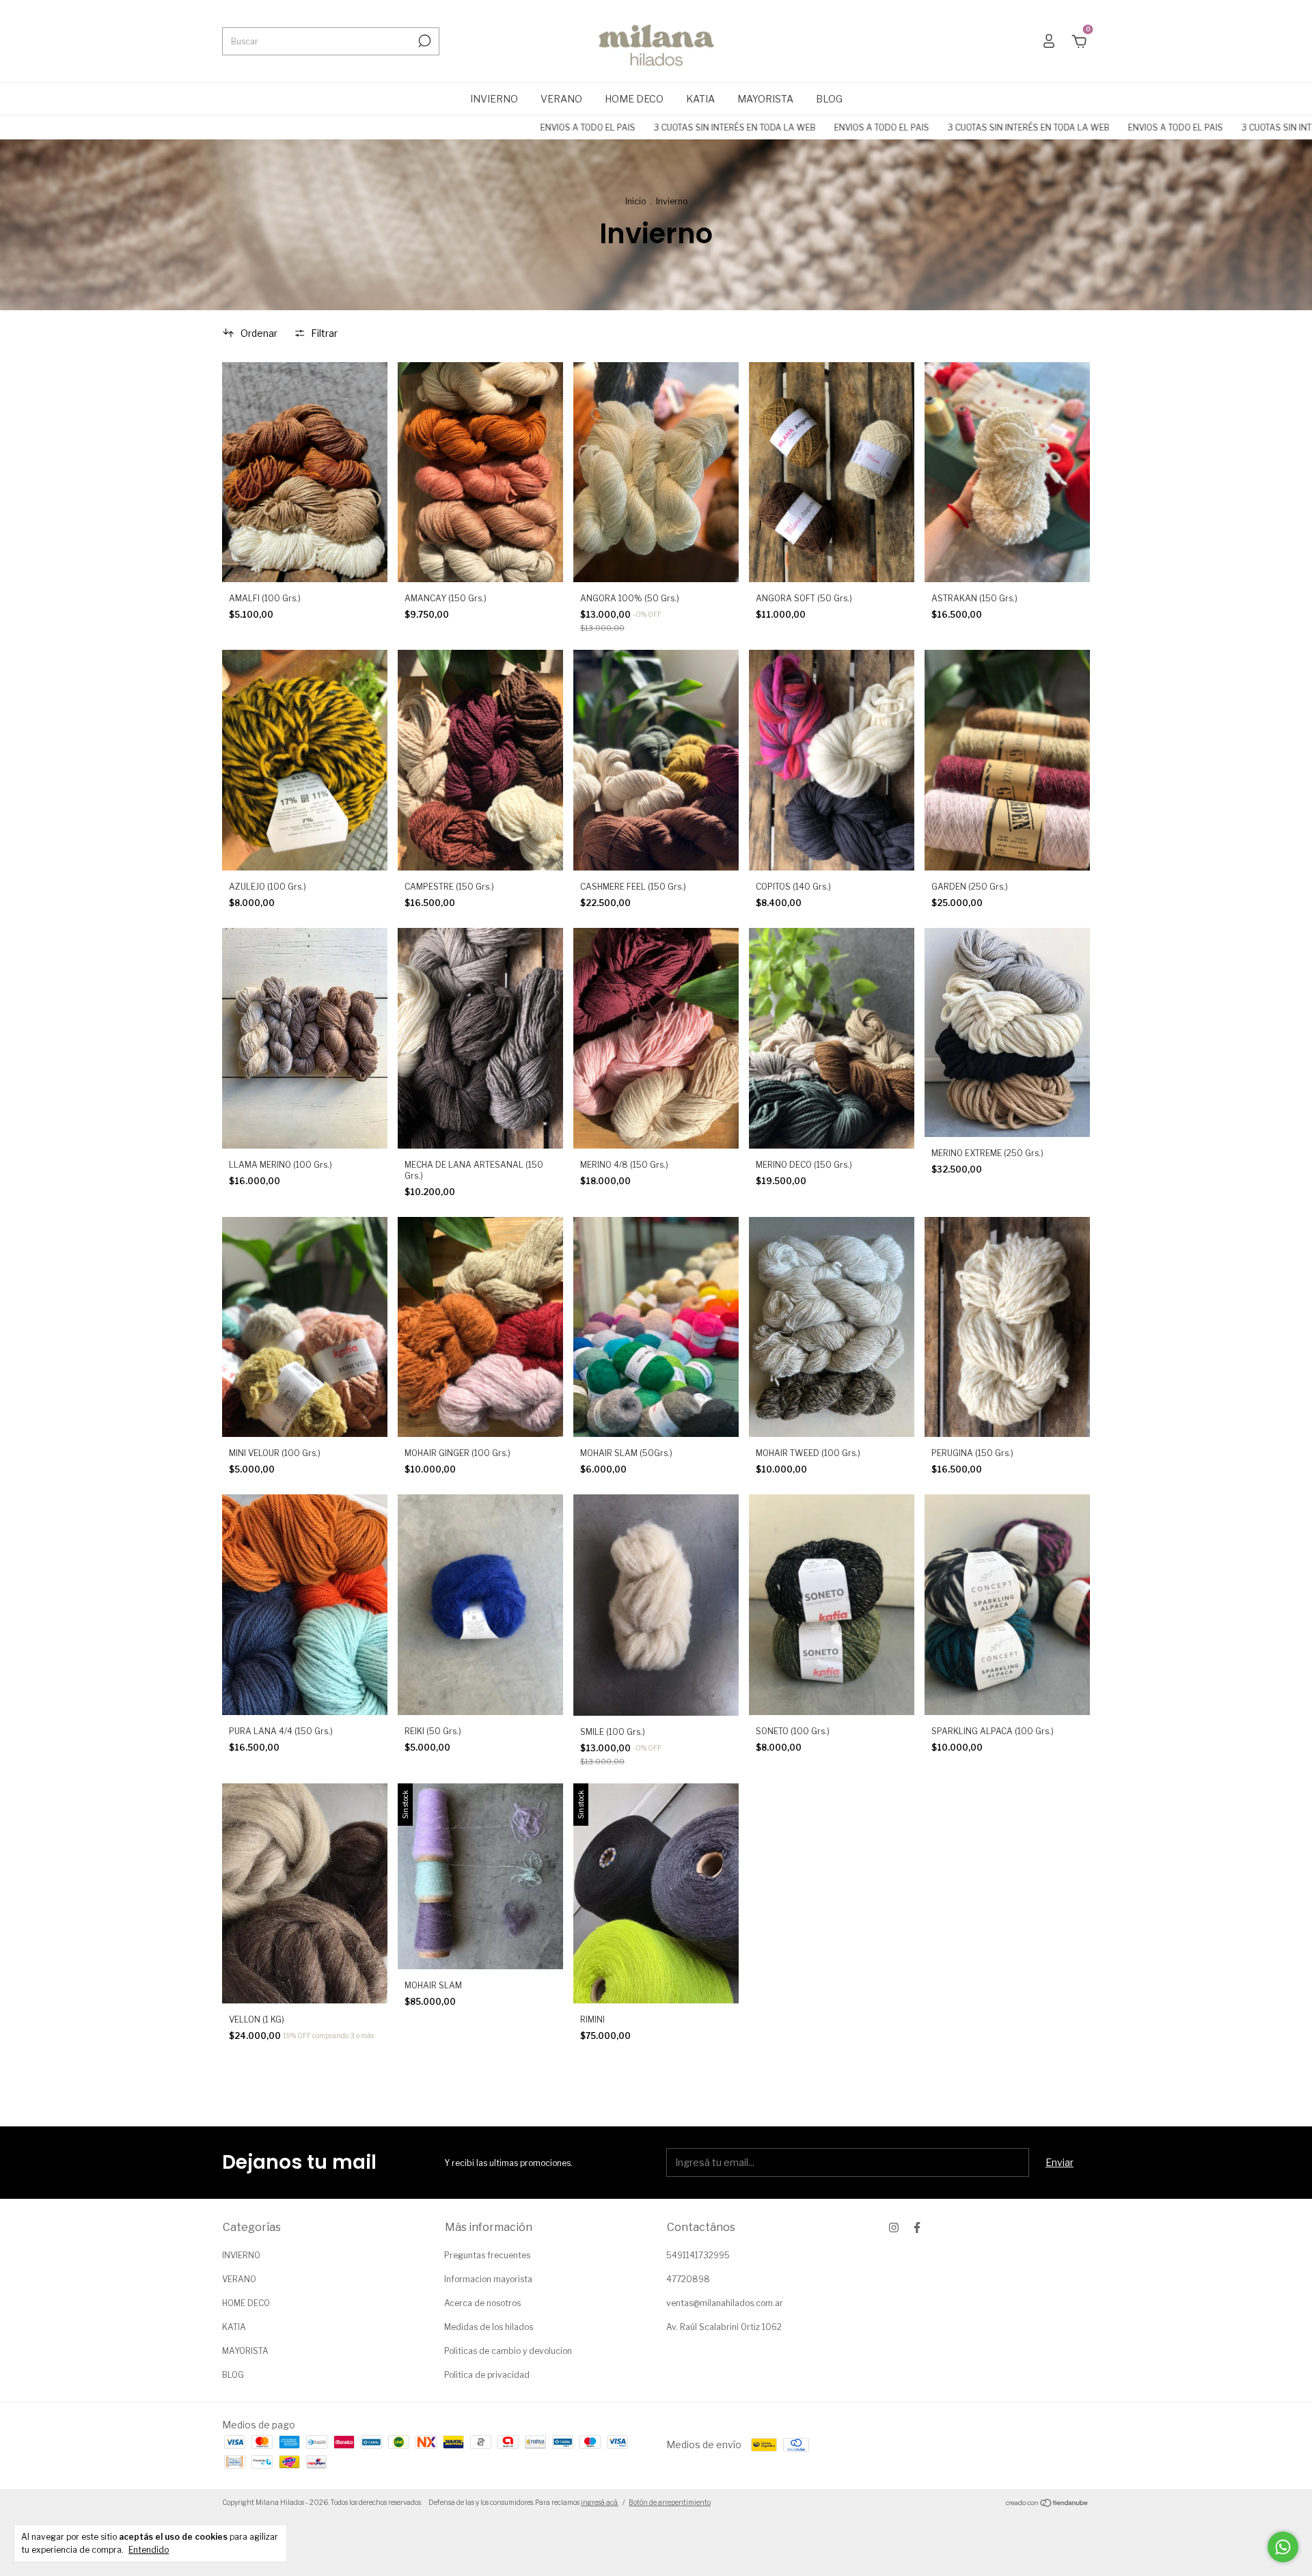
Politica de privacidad (487, 2375)
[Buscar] (423, 41)
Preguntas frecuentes (487, 2255)
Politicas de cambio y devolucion (508, 2351)
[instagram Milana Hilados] (894, 2228)
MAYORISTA (765, 99)
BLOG (829, 99)
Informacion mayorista (488, 2279)
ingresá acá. (600, 2502)
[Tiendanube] (1047, 2504)
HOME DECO (634, 99)
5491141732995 (698, 2255)
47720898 (688, 2279)
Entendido (149, 2550)
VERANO (561, 99)
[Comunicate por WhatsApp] (1283, 2547)
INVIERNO (494, 99)
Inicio (635, 201)
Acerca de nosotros (482, 2303)
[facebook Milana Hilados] (917, 2228)
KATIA (700, 99)
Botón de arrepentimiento (670, 2502)
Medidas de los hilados (489, 2327)
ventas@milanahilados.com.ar (725, 2303)
